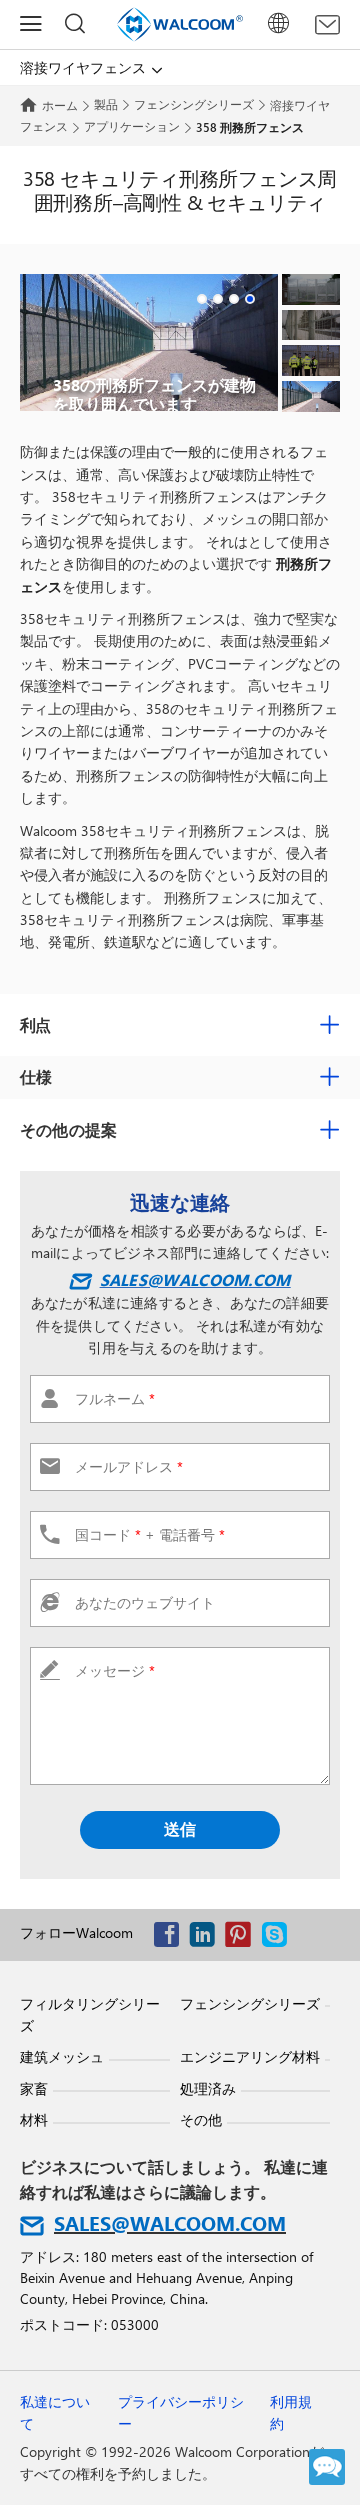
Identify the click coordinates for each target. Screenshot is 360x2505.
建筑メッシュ (62, 2056)
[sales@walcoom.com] (327, 25)
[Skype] (279, 1938)
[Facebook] (171, 1938)
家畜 (34, 2088)
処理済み (208, 2088)
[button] (202, 299)
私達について (55, 2412)
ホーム (60, 105)
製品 (106, 104)
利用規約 (291, 2412)
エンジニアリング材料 (250, 2056)
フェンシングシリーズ (194, 104)
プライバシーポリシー (181, 2412)
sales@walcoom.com (195, 1279)
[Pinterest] (243, 1938)
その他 (201, 2119)
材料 (34, 2119)
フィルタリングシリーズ (90, 2014)
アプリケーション (132, 126)
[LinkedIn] (207, 1938)
